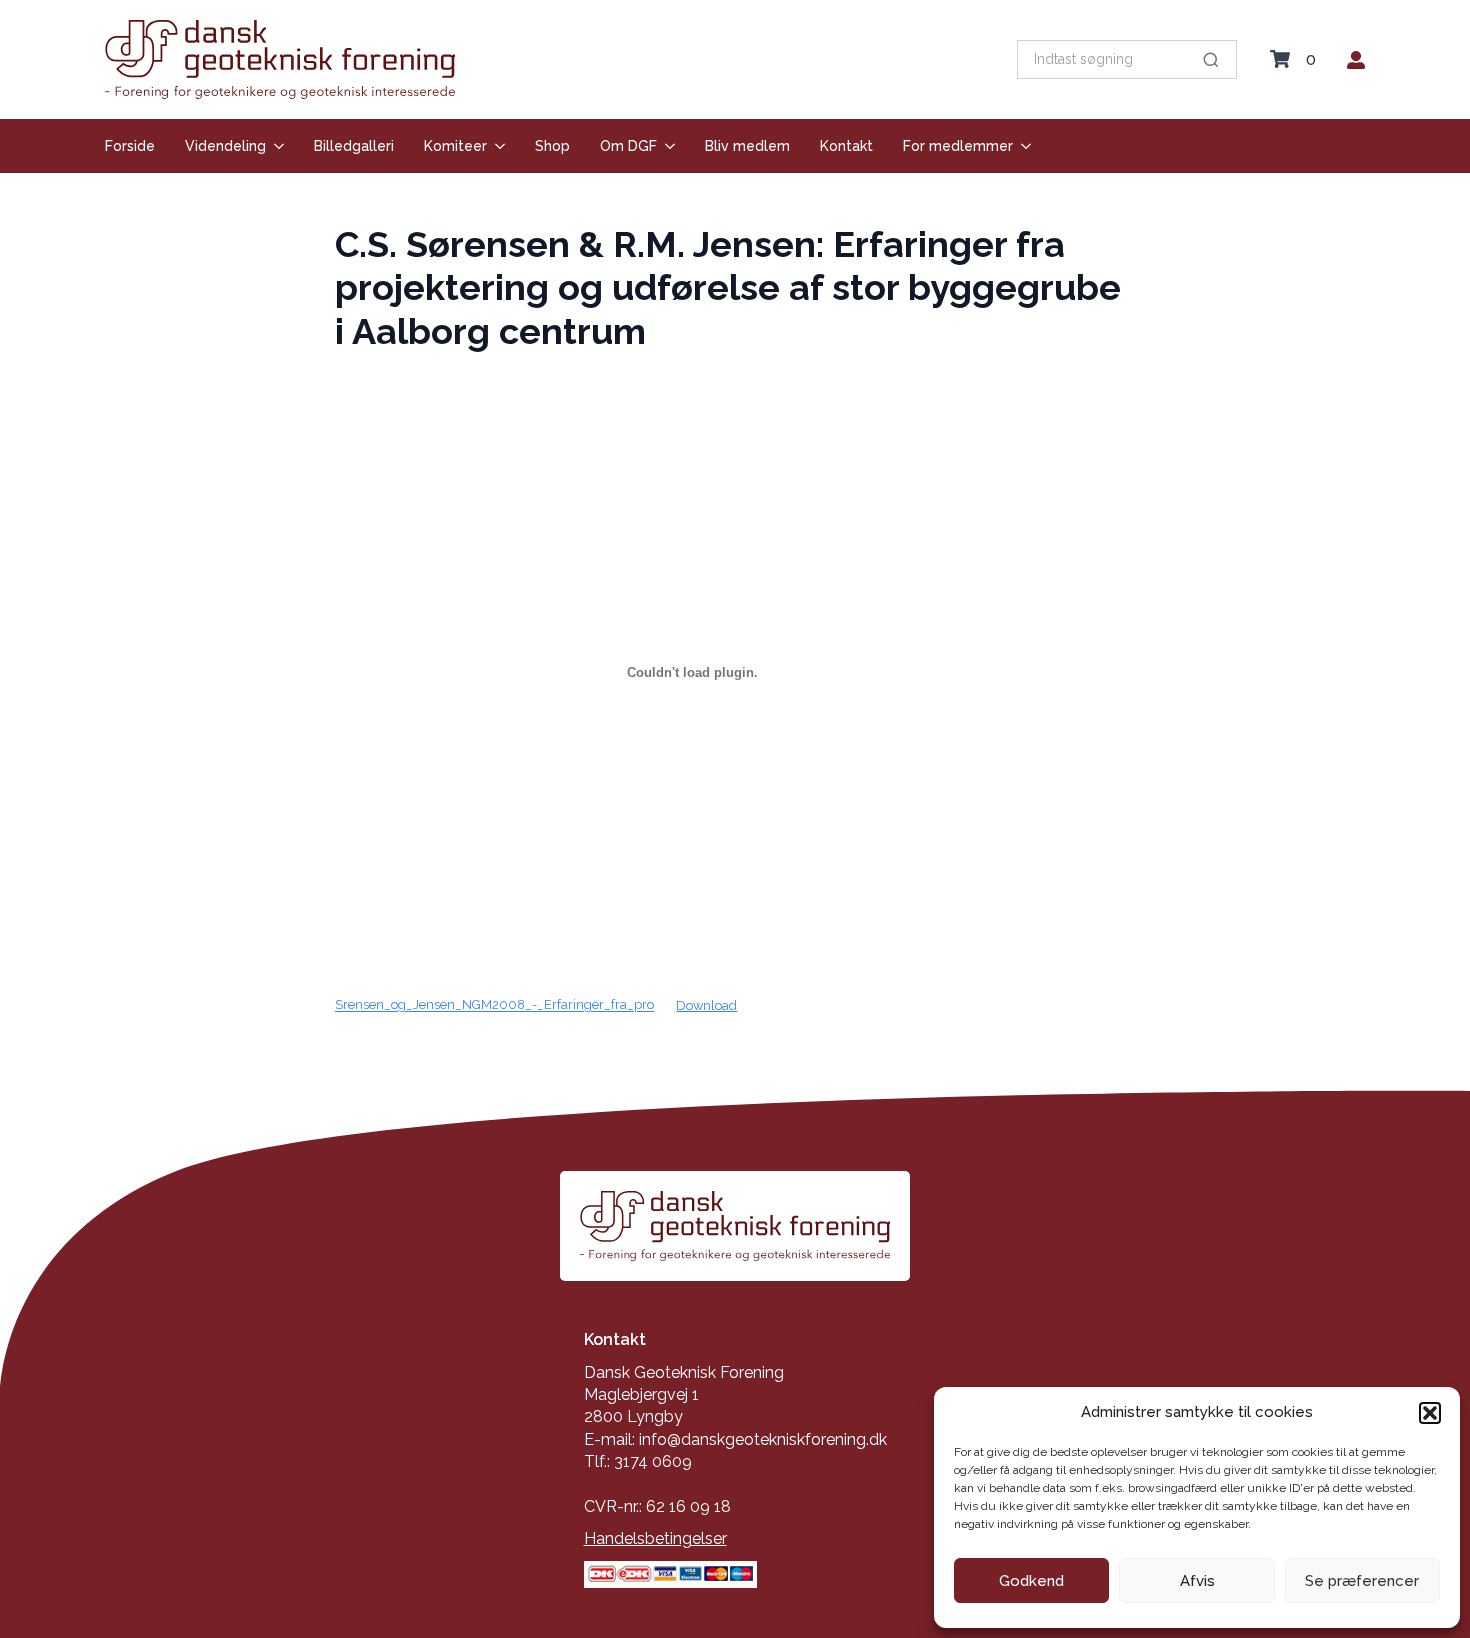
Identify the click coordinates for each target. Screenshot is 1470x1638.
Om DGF (628, 146)
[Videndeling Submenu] (275, 146)
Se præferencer (1362, 1581)
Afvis (1197, 1581)
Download (706, 1005)
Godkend (1031, 1581)
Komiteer (455, 146)
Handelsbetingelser (655, 1538)
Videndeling (225, 146)
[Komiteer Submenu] (496, 146)
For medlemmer (958, 146)
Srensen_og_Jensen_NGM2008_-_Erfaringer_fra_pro (494, 1005)
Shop (552, 146)
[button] (1430, 1413)
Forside (130, 146)
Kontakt (846, 146)
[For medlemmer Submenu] (1022, 146)
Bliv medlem (747, 146)
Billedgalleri (354, 146)
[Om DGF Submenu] (666, 146)
